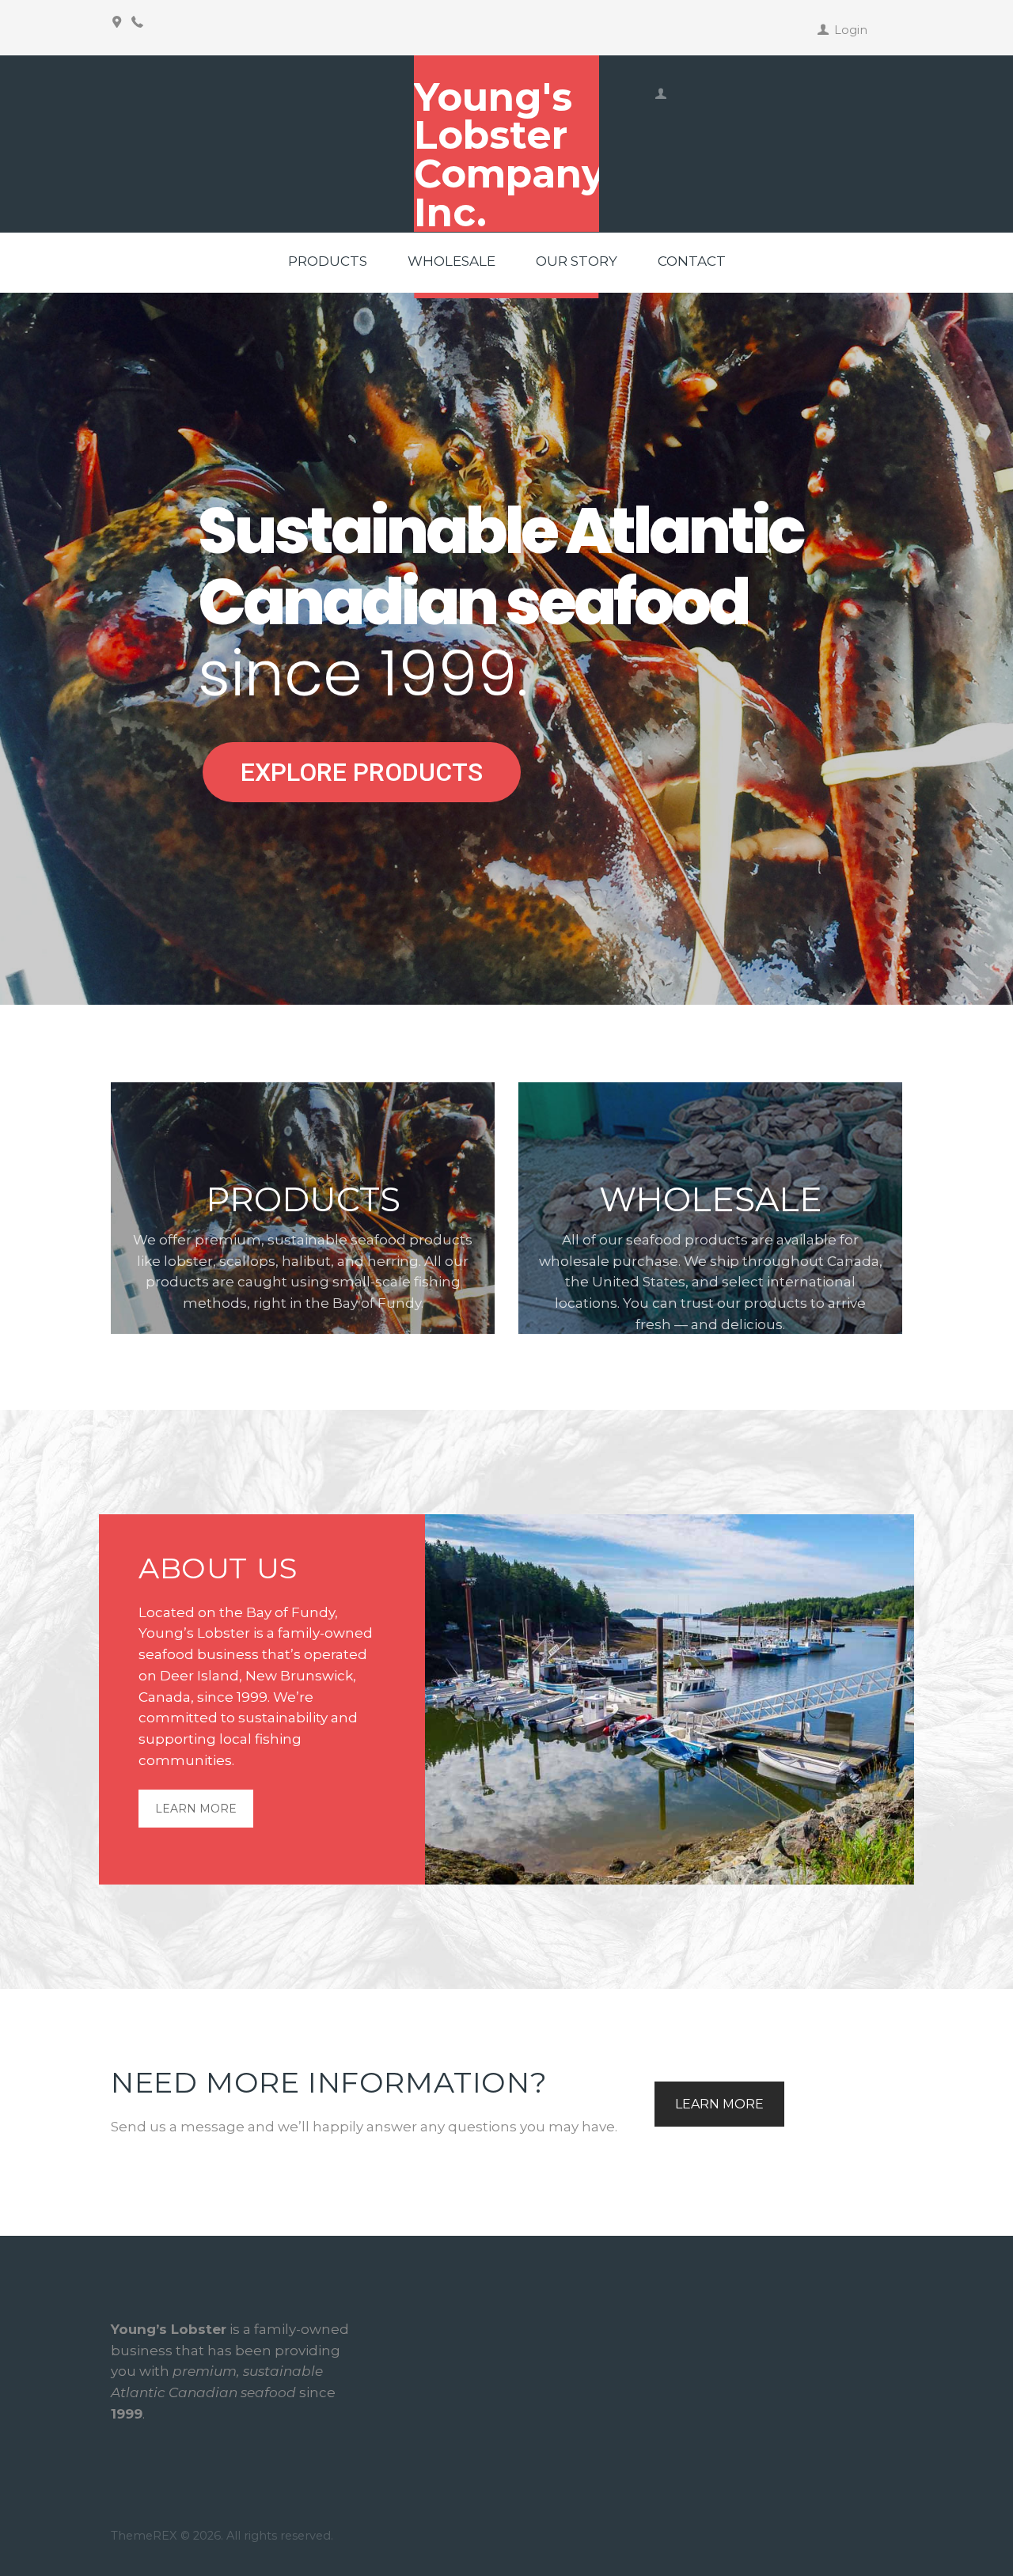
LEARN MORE (196, 1809)
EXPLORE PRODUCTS (362, 772)
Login (851, 30)
